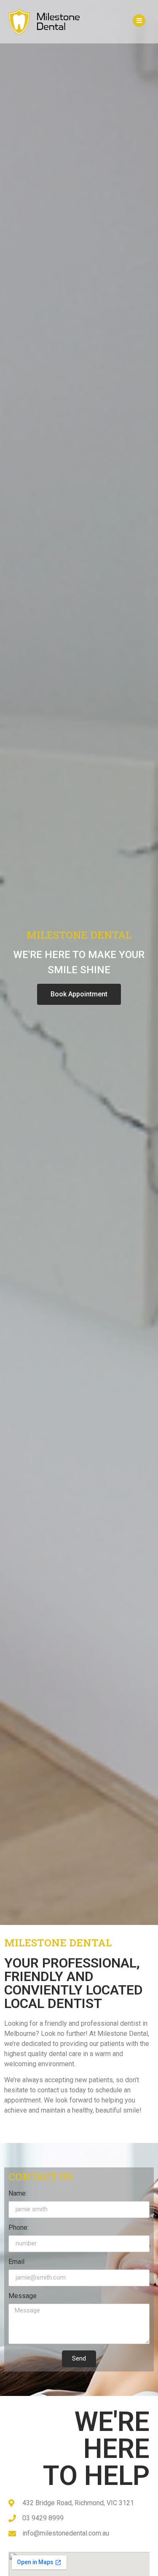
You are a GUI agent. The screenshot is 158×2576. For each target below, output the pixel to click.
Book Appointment (79, 994)
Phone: (19, 2228)
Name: (18, 2194)
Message (23, 2296)
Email (16, 2262)
